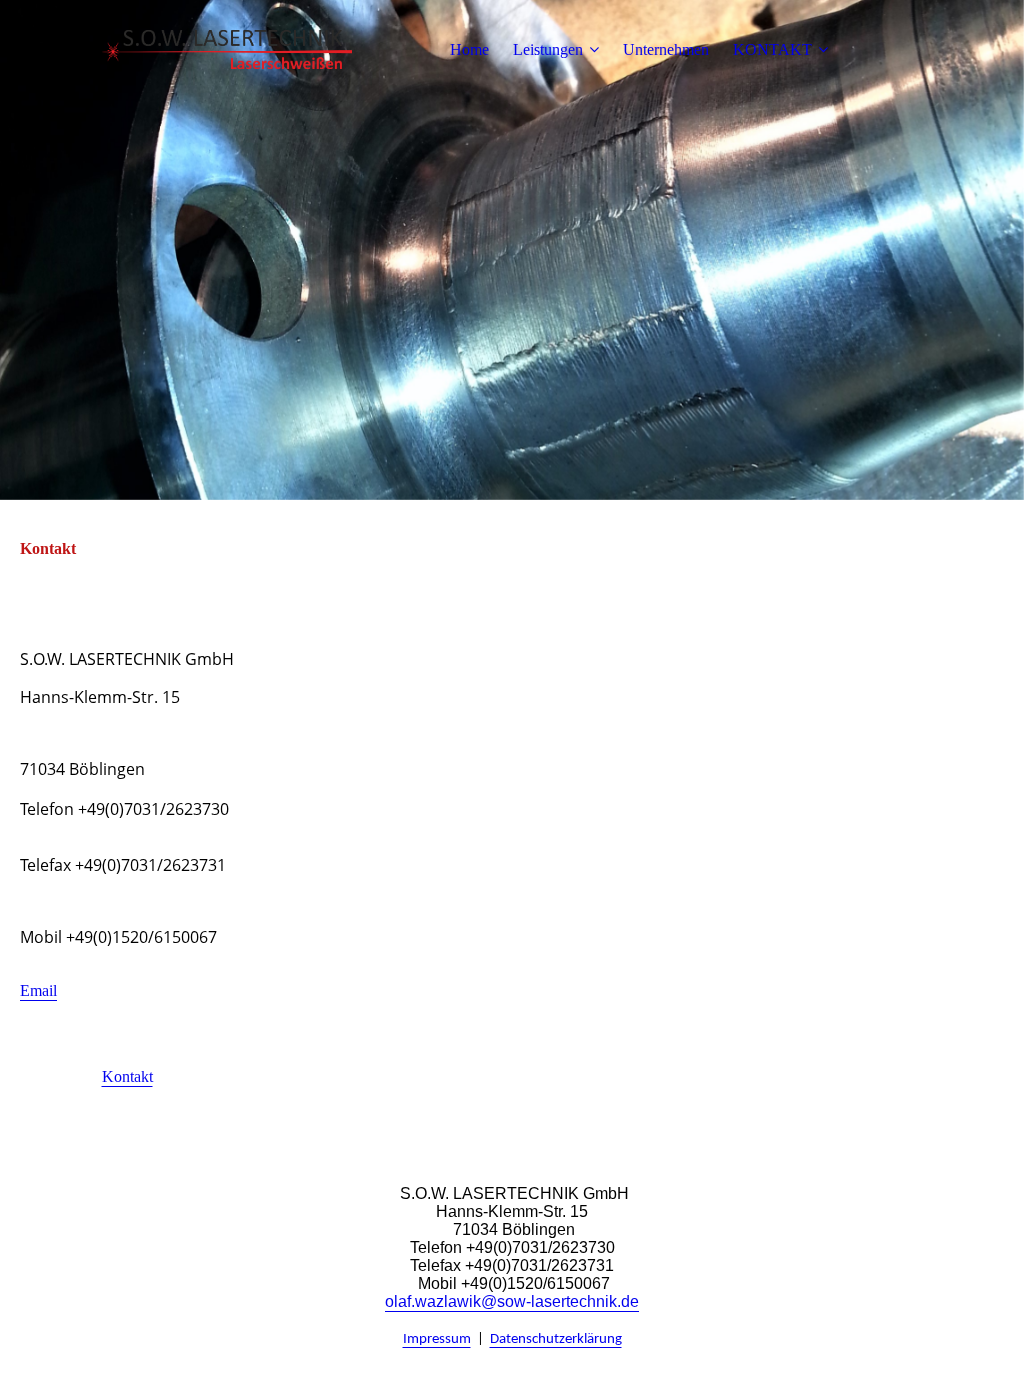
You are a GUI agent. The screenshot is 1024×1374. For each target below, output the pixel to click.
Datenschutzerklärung (556, 1339)
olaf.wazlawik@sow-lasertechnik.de (512, 1301)
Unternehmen (666, 49)
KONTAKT (772, 49)
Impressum (437, 1339)
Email (38, 990)
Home (469, 49)
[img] (227, 50)
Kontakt (127, 1076)
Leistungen (548, 49)
